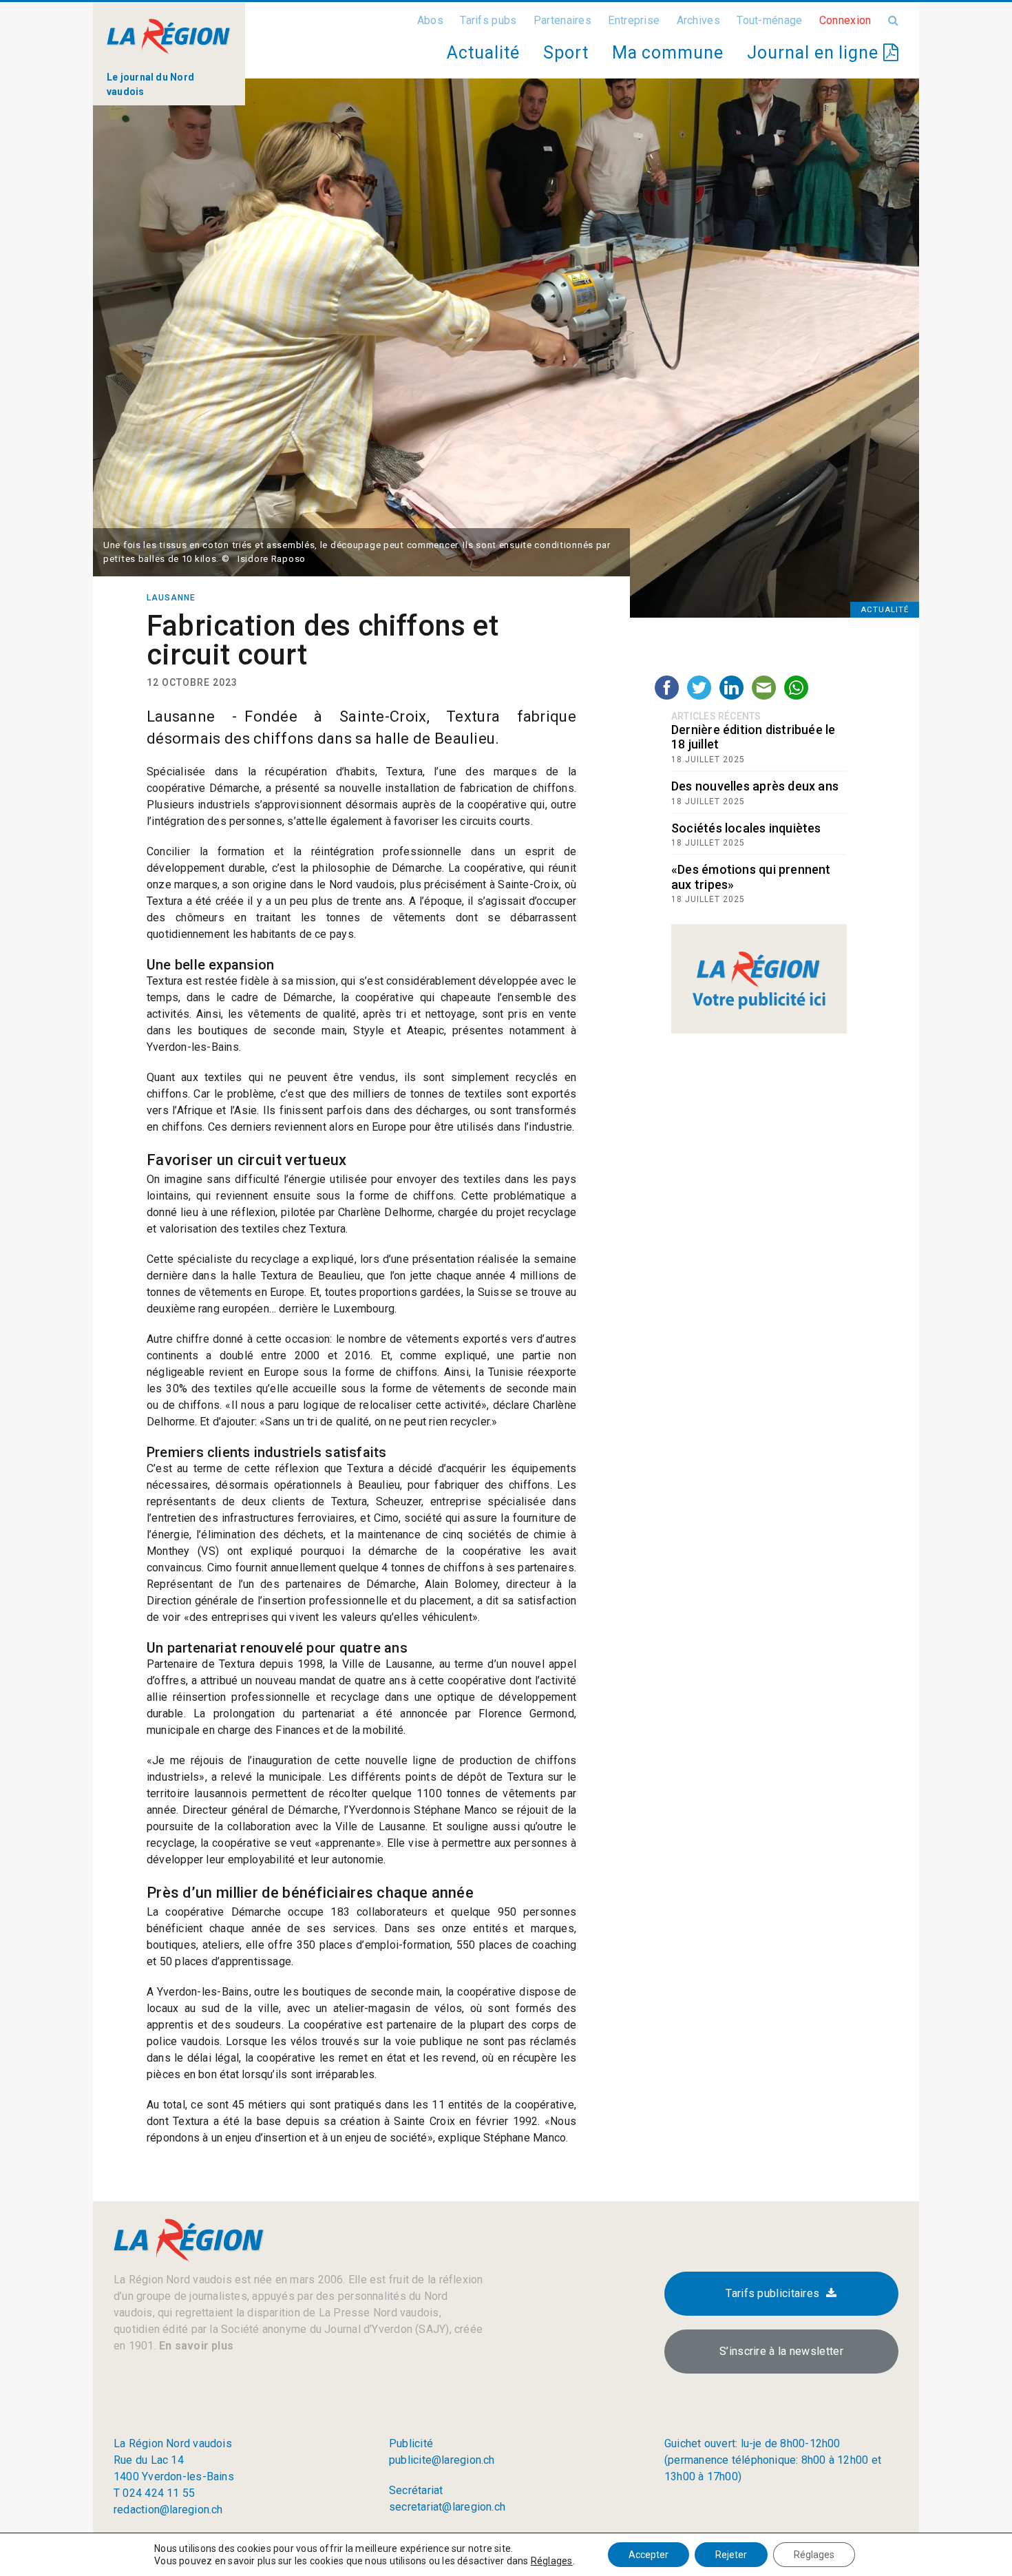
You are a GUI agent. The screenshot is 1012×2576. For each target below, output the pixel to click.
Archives (698, 20)
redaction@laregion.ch (168, 2510)
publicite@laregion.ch (442, 2460)
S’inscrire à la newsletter (781, 2351)
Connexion (845, 20)
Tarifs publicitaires (772, 2293)
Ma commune (668, 53)
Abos (430, 20)
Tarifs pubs (488, 20)
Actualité (483, 53)
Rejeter (731, 2555)
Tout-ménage (769, 20)
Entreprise (634, 20)
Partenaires (562, 20)
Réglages (552, 2561)
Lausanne (171, 598)
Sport (566, 53)
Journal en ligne (815, 53)
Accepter (649, 2555)
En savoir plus (195, 2346)
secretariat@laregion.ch (447, 2507)
